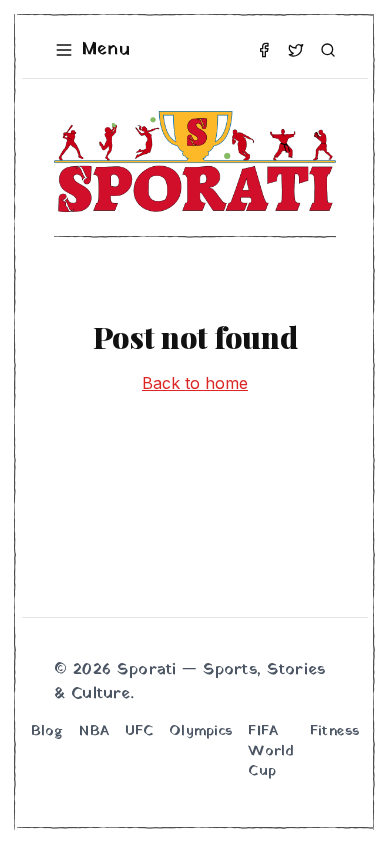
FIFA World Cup (271, 752)
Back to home (195, 383)
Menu (106, 49)
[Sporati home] (195, 161)
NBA (93, 732)
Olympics (200, 732)
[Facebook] (264, 50)
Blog (47, 732)
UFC (139, 732)
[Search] (328, 50)
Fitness (334, 732)
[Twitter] (296, 50)
